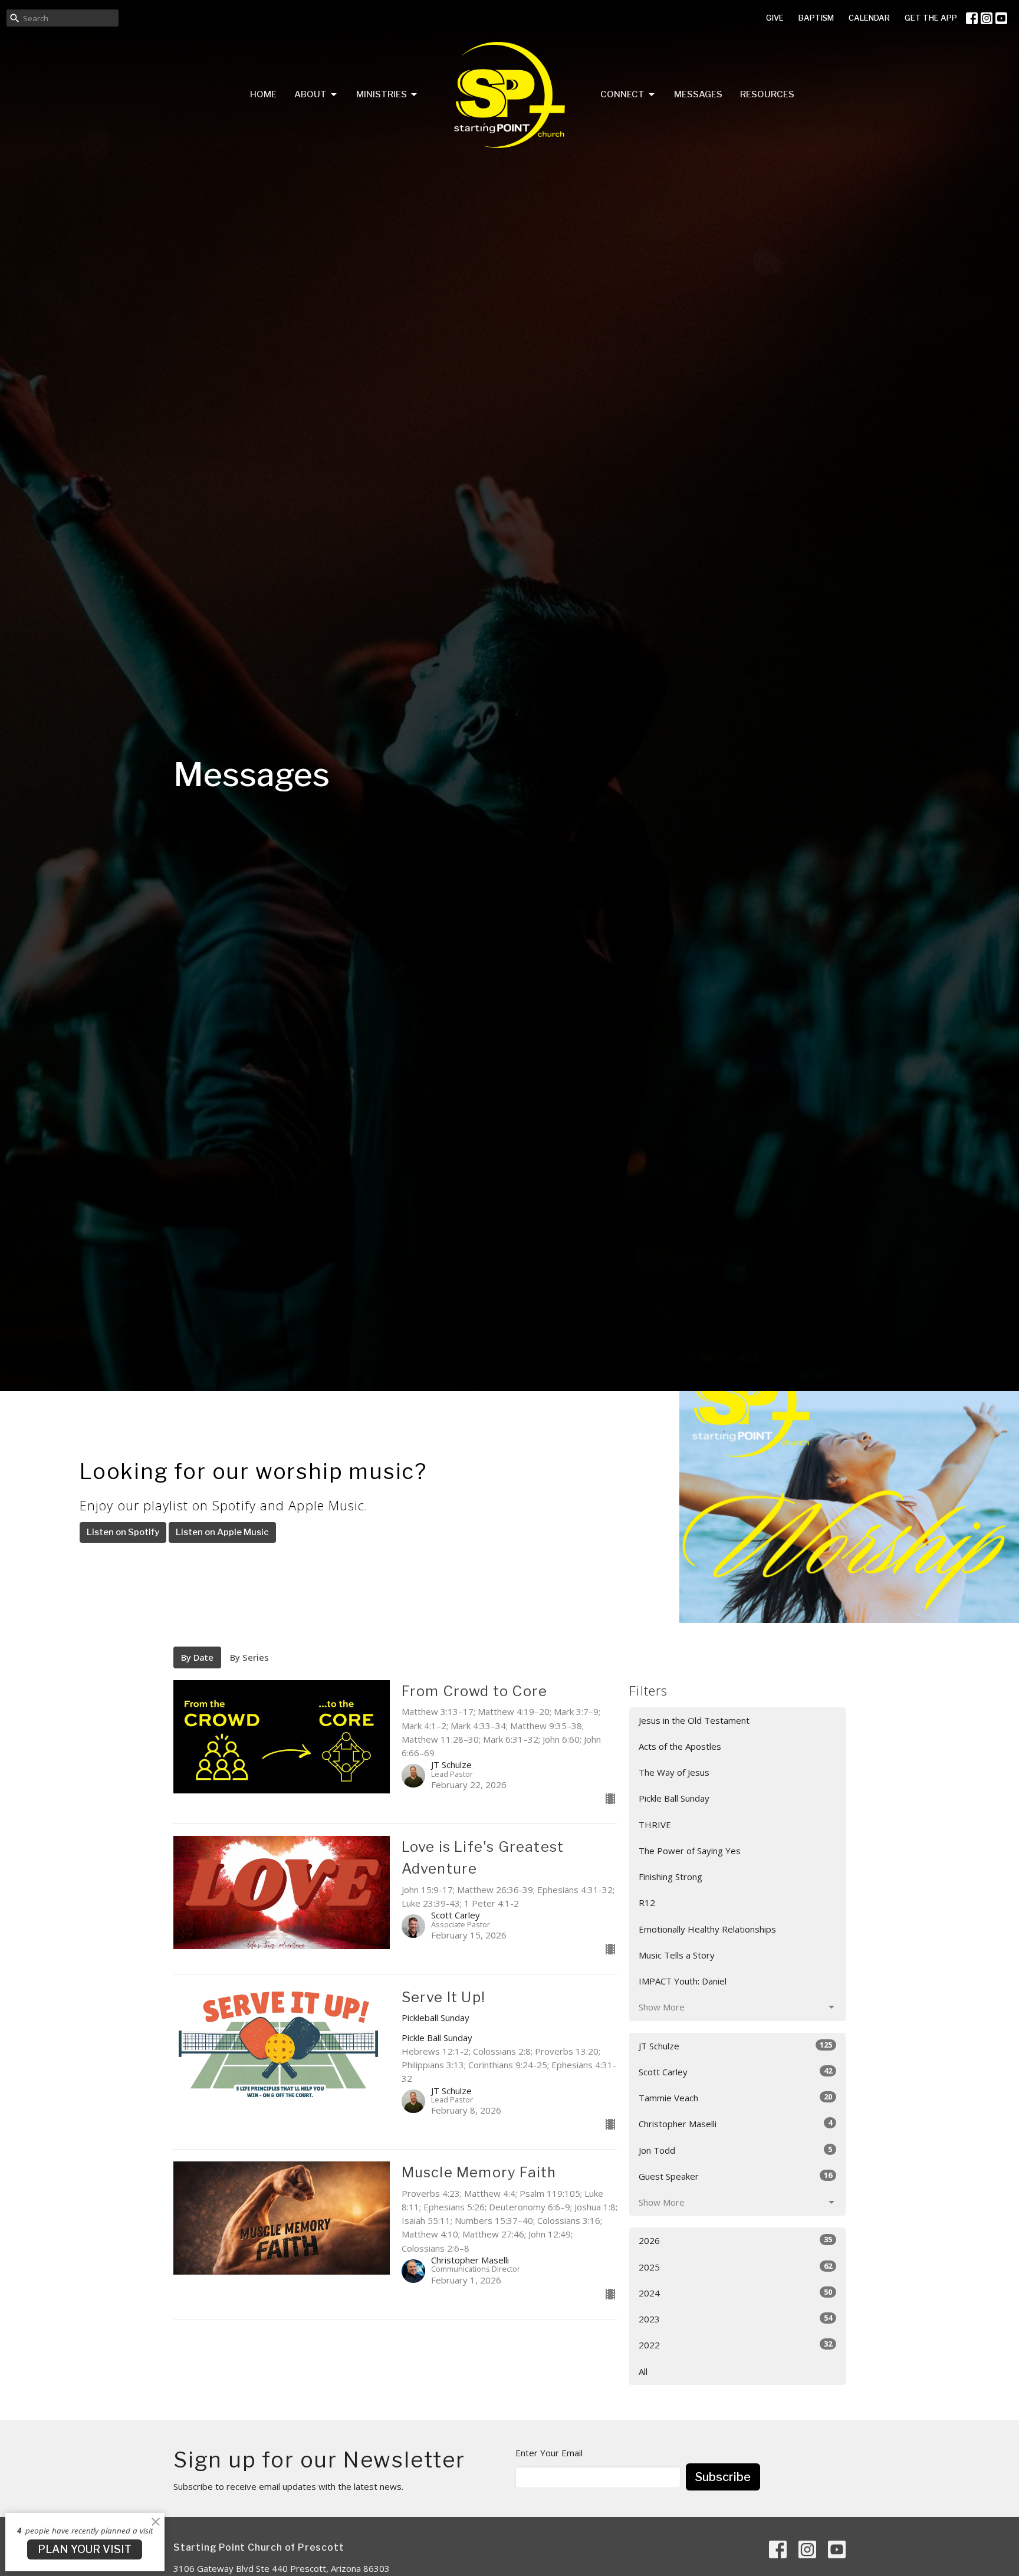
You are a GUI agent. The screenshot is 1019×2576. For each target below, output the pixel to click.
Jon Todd (735, 2150)
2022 (735, 2345)
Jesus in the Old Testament (694, 1720)
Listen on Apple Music (222, 1532)
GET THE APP (931, 18)
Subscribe (723, 2477)
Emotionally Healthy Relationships (707, 1929)
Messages (698, 94)
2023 (735, 2319)
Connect (622, 94)
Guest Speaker (735, 2176)
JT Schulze (735, 2046)
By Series (249, 1657)
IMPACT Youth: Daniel (683, 1981)
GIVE (775, 18)
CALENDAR (869, 18)
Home (263, 94)
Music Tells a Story (677, 1955)
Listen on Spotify (123, 1532)
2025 (735, 2267)
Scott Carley (735, 2071)
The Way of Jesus (674, 1772)
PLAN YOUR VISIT (85, 2549)
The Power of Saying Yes (690, 1851)
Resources (767, 94)
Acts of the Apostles (680, 1746)
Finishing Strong (670, 1877)
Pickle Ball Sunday (674, 1798)
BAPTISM (816, 18)
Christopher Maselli (735, 2123)
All (643, 2371)
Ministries (382, 94)
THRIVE (655, 1825)
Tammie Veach (735, 2097)
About (310, 94)
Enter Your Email (549, 2453)
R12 (647, 1903)
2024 (735, 2293)
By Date (197, 1657)
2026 (735, 2240)
